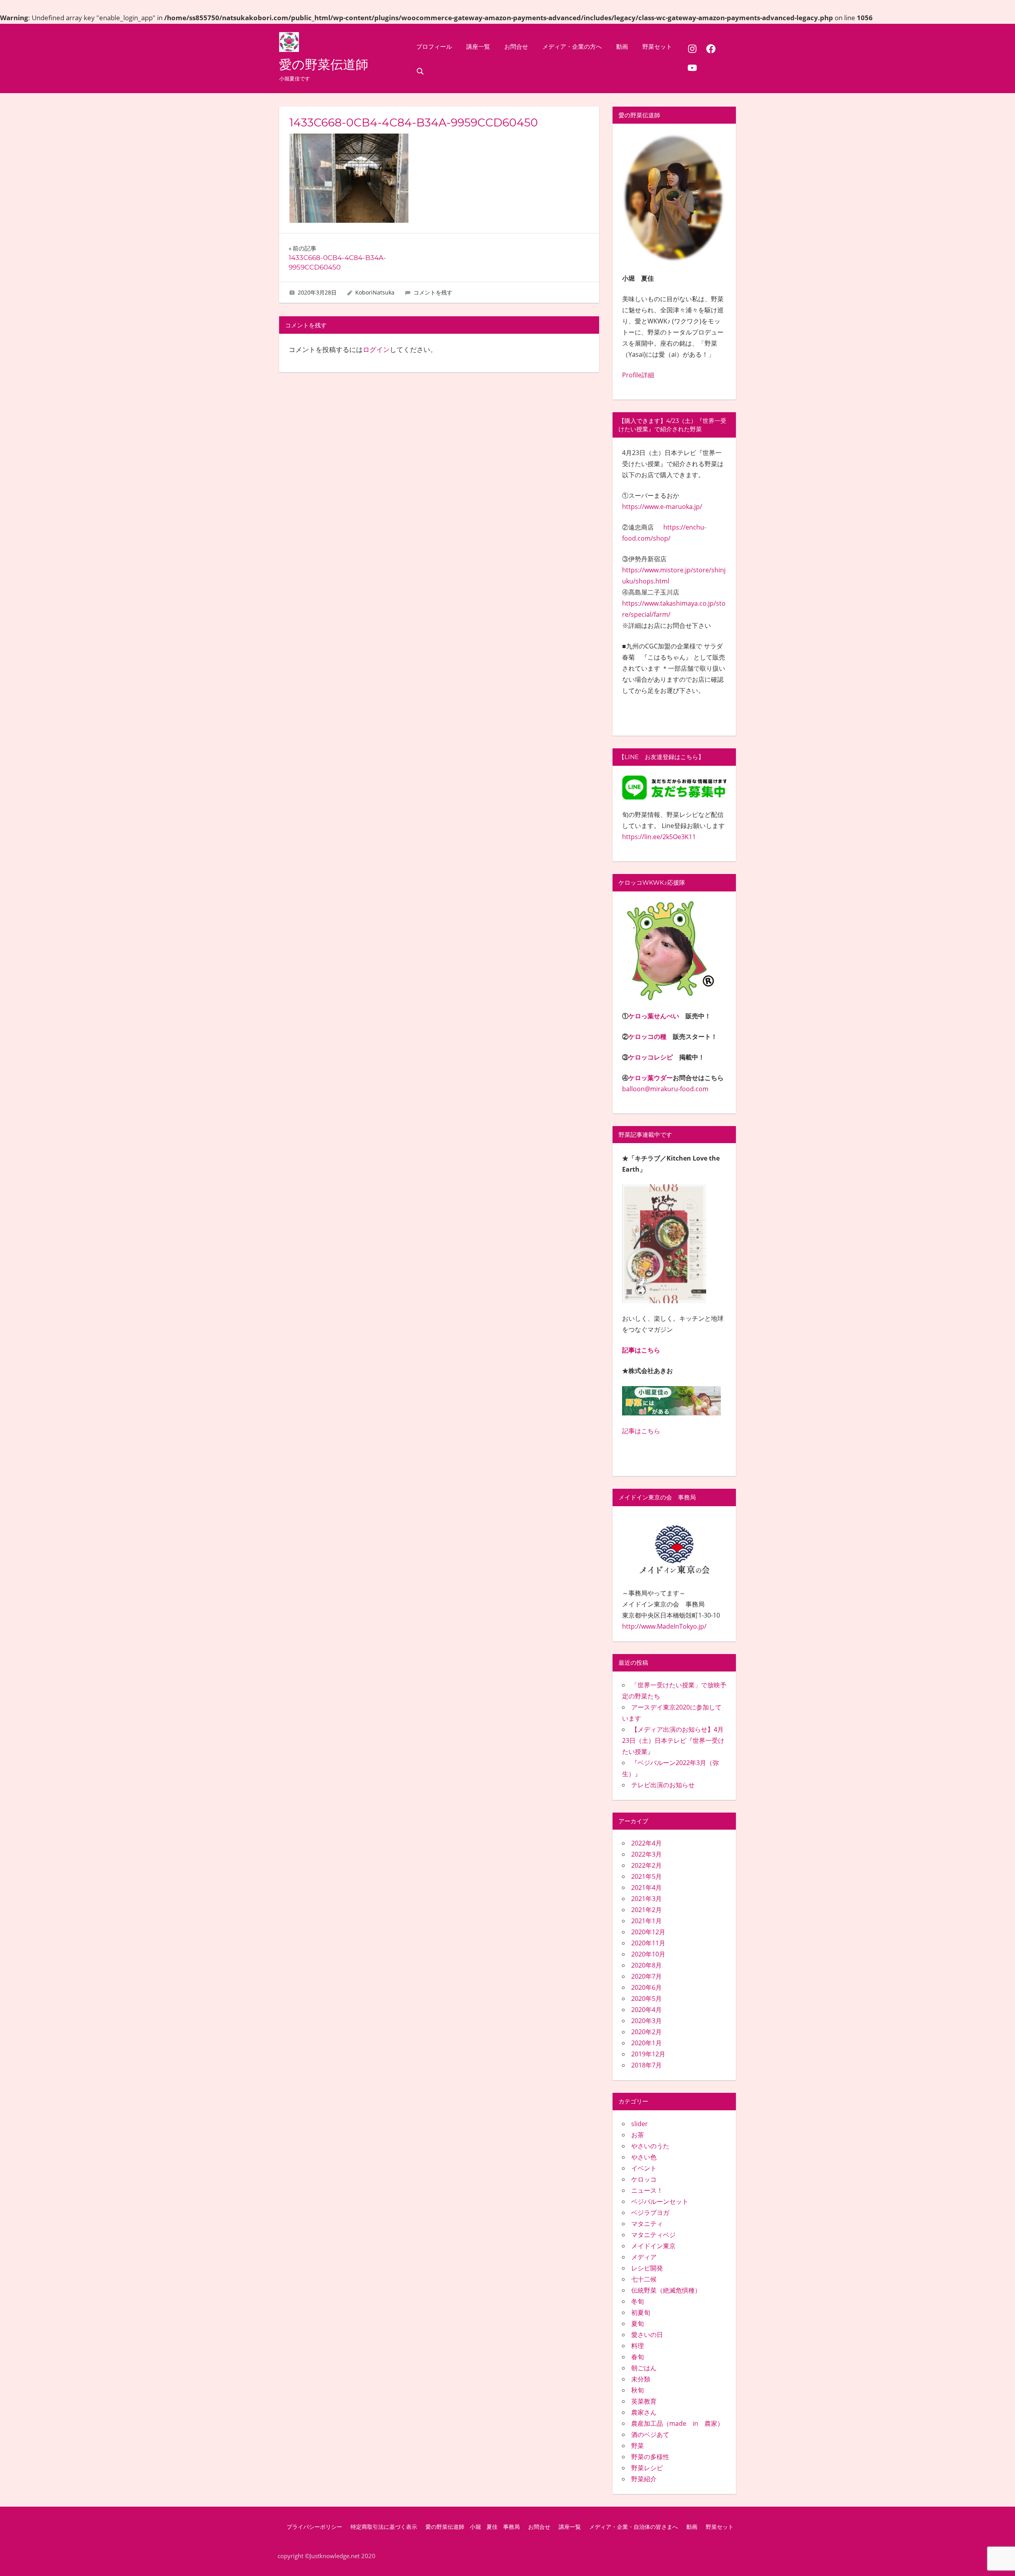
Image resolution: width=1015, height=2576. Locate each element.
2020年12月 (648, 1932)
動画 (622, 47)
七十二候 (644, 2279)
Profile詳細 (638, 375)
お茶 (638, 2135)
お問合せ (516, 47)
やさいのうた (650, 2146)
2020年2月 (646, 2032)
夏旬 (638, 2324)
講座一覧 (478, 47)
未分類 (641, 2379)
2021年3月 (646, 1899)
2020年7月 (646, 1976)
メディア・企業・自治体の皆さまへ (634, 2527)
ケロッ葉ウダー (651, 1078)
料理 (638, 2346)
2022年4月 (646, 1843)
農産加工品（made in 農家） (677, 2423)
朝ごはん (644, 2368)
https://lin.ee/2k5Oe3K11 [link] (659, 837)
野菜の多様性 (650, 2457)
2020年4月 (646, 2010)
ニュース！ (647, 2190)
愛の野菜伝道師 (324, 64)
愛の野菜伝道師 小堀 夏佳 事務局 (473, 2527)
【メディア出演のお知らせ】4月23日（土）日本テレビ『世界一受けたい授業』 (673, 1740)
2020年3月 (646, 2021)
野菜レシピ (647, 2468)
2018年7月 (646, 2065)
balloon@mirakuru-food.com (665, 1089)
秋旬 (638, 2390)
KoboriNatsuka (375, 292)
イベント (644, 2168)
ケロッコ (644, 2179)
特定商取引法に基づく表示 (384, 2527)
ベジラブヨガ (650, 2213)
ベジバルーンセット (660, 2201)
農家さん (644, 2412)
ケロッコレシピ (651, 1057)
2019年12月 (648, 2054)
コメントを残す (433, 292)
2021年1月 (646, 1921)
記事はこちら (641, 1350)
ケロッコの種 (647, 1037)
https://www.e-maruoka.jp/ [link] (662, 507)
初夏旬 (641, 2312)
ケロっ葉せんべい (654, 1016)
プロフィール (434, 47)
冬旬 (638, 2301)
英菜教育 (644, 2401)
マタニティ (647, 2224)
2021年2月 (646, 1910)
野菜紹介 (644, 2479)
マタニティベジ (653, 2235)
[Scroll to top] (996, 2557)
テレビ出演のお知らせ (663, 1785)
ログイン (376, 349)
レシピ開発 (647, 2268)
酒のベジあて (650, 2434)
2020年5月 (646, 1998)
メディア (644, 2257)
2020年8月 (646, 1965)
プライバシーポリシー (314, 2527)
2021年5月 (646, 1876)
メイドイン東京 (653, 2246)
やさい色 (644, 2157)
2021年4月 (646, 1888)
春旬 (638, 2357)
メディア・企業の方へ (572, 47)
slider (640, 2124)
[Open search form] (420, 71)
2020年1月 (646, 2043)
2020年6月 (646, 1987)
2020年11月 (648, 1943)
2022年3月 (646, 1854)
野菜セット (657, 47)
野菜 (638, 2446)
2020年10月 (648, 1954)
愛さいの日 (647, 2335)
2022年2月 (646, 1865)
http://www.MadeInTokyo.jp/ (664, 1626)
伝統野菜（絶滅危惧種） (666, 2290)
